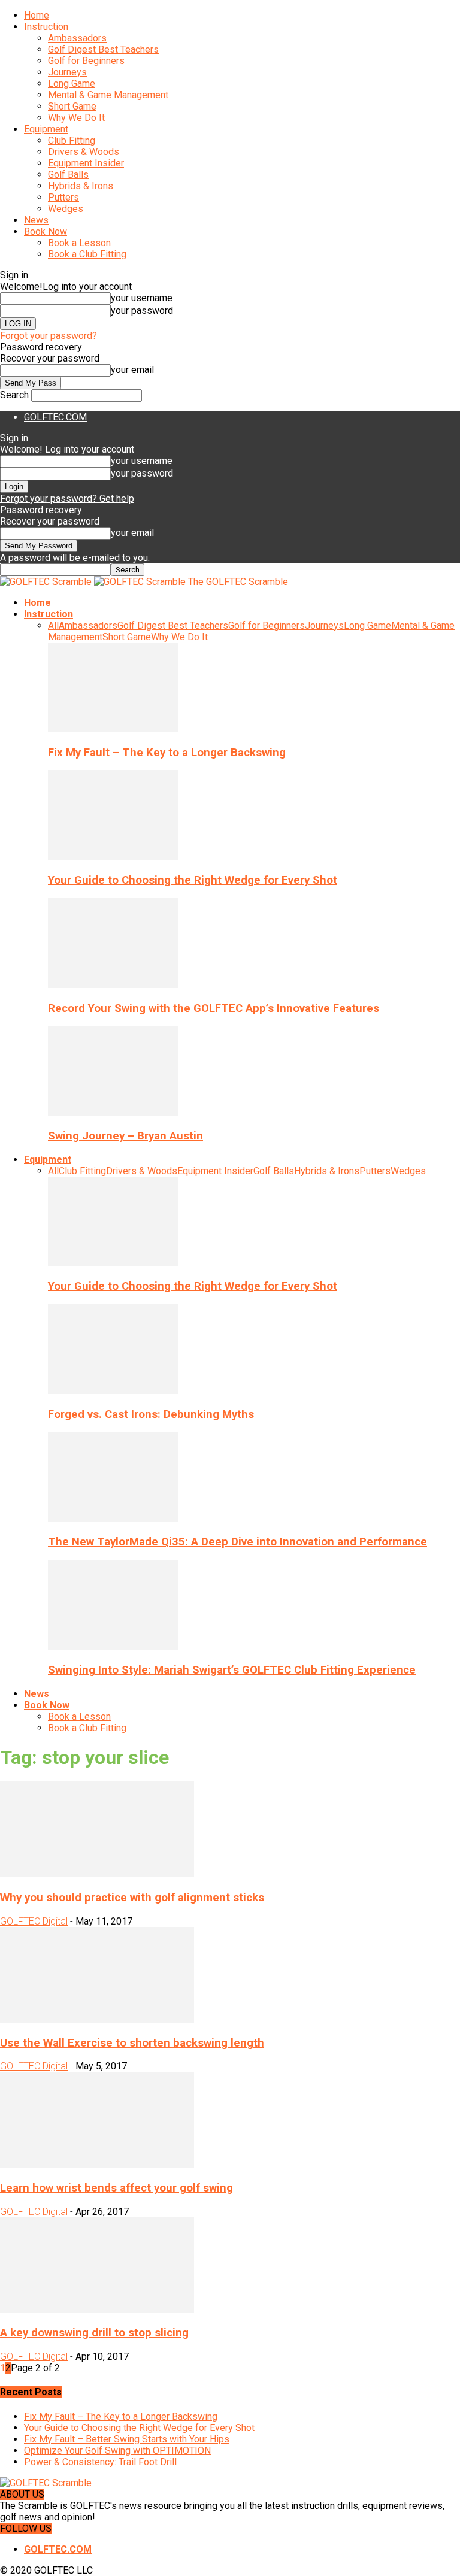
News (36, 220)
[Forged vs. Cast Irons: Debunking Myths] (113, 1391)
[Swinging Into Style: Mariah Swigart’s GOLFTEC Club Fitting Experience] (113, 1646)
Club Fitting (72, 140)
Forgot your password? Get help (67, 498)
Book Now (46, 231)
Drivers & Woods (84, 152)
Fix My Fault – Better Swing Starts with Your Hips (127, 2439)
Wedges (66, 209)
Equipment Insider (86, 163)
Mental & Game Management (108, 95)
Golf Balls (68, 175)
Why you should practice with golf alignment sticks (132, 1898)
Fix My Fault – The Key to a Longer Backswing (167, 753)
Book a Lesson (79, 243)
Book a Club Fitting (87, 254)
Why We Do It (76, 118)
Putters (63, 197)
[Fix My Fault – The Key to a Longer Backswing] (113, 729)
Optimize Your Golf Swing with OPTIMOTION (117, 2451)
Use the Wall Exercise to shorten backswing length (132, 2043)
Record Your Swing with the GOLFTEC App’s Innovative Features (214, 1008)
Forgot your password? (49, 336)
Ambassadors (77, 38)
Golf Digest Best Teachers (103, 49)
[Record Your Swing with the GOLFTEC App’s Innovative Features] (113, 985)
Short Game (72, 106)
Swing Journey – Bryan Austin (125, 1136)
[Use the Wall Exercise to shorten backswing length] (97, 2019)
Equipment (46, 129)
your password (142, 310)
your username (142, 298)
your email (132, 370)
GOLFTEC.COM (55, 417)
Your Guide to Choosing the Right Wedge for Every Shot (193, 880)
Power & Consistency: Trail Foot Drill (100, 2462)
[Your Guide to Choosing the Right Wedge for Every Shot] (113, 857)
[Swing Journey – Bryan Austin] (113, 1112)
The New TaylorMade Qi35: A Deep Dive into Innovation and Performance (237, 1542)
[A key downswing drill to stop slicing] (97, 2310)
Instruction (46, 27)
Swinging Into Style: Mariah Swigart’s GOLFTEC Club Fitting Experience (232, 1670)
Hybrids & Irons (81, 186)
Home (37, 15)
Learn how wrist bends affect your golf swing (116, 2188)
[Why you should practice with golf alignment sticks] (97, 1874)
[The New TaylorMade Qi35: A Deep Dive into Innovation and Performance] (113, 1519)
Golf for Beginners (86, 61)
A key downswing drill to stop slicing (94, 2333)
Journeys (67, 72)
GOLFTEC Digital (34, 1921)
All (53, 625)
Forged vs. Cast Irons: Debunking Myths (151, 1414)
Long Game (72, 84)
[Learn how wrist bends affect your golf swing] (97, 2164)
